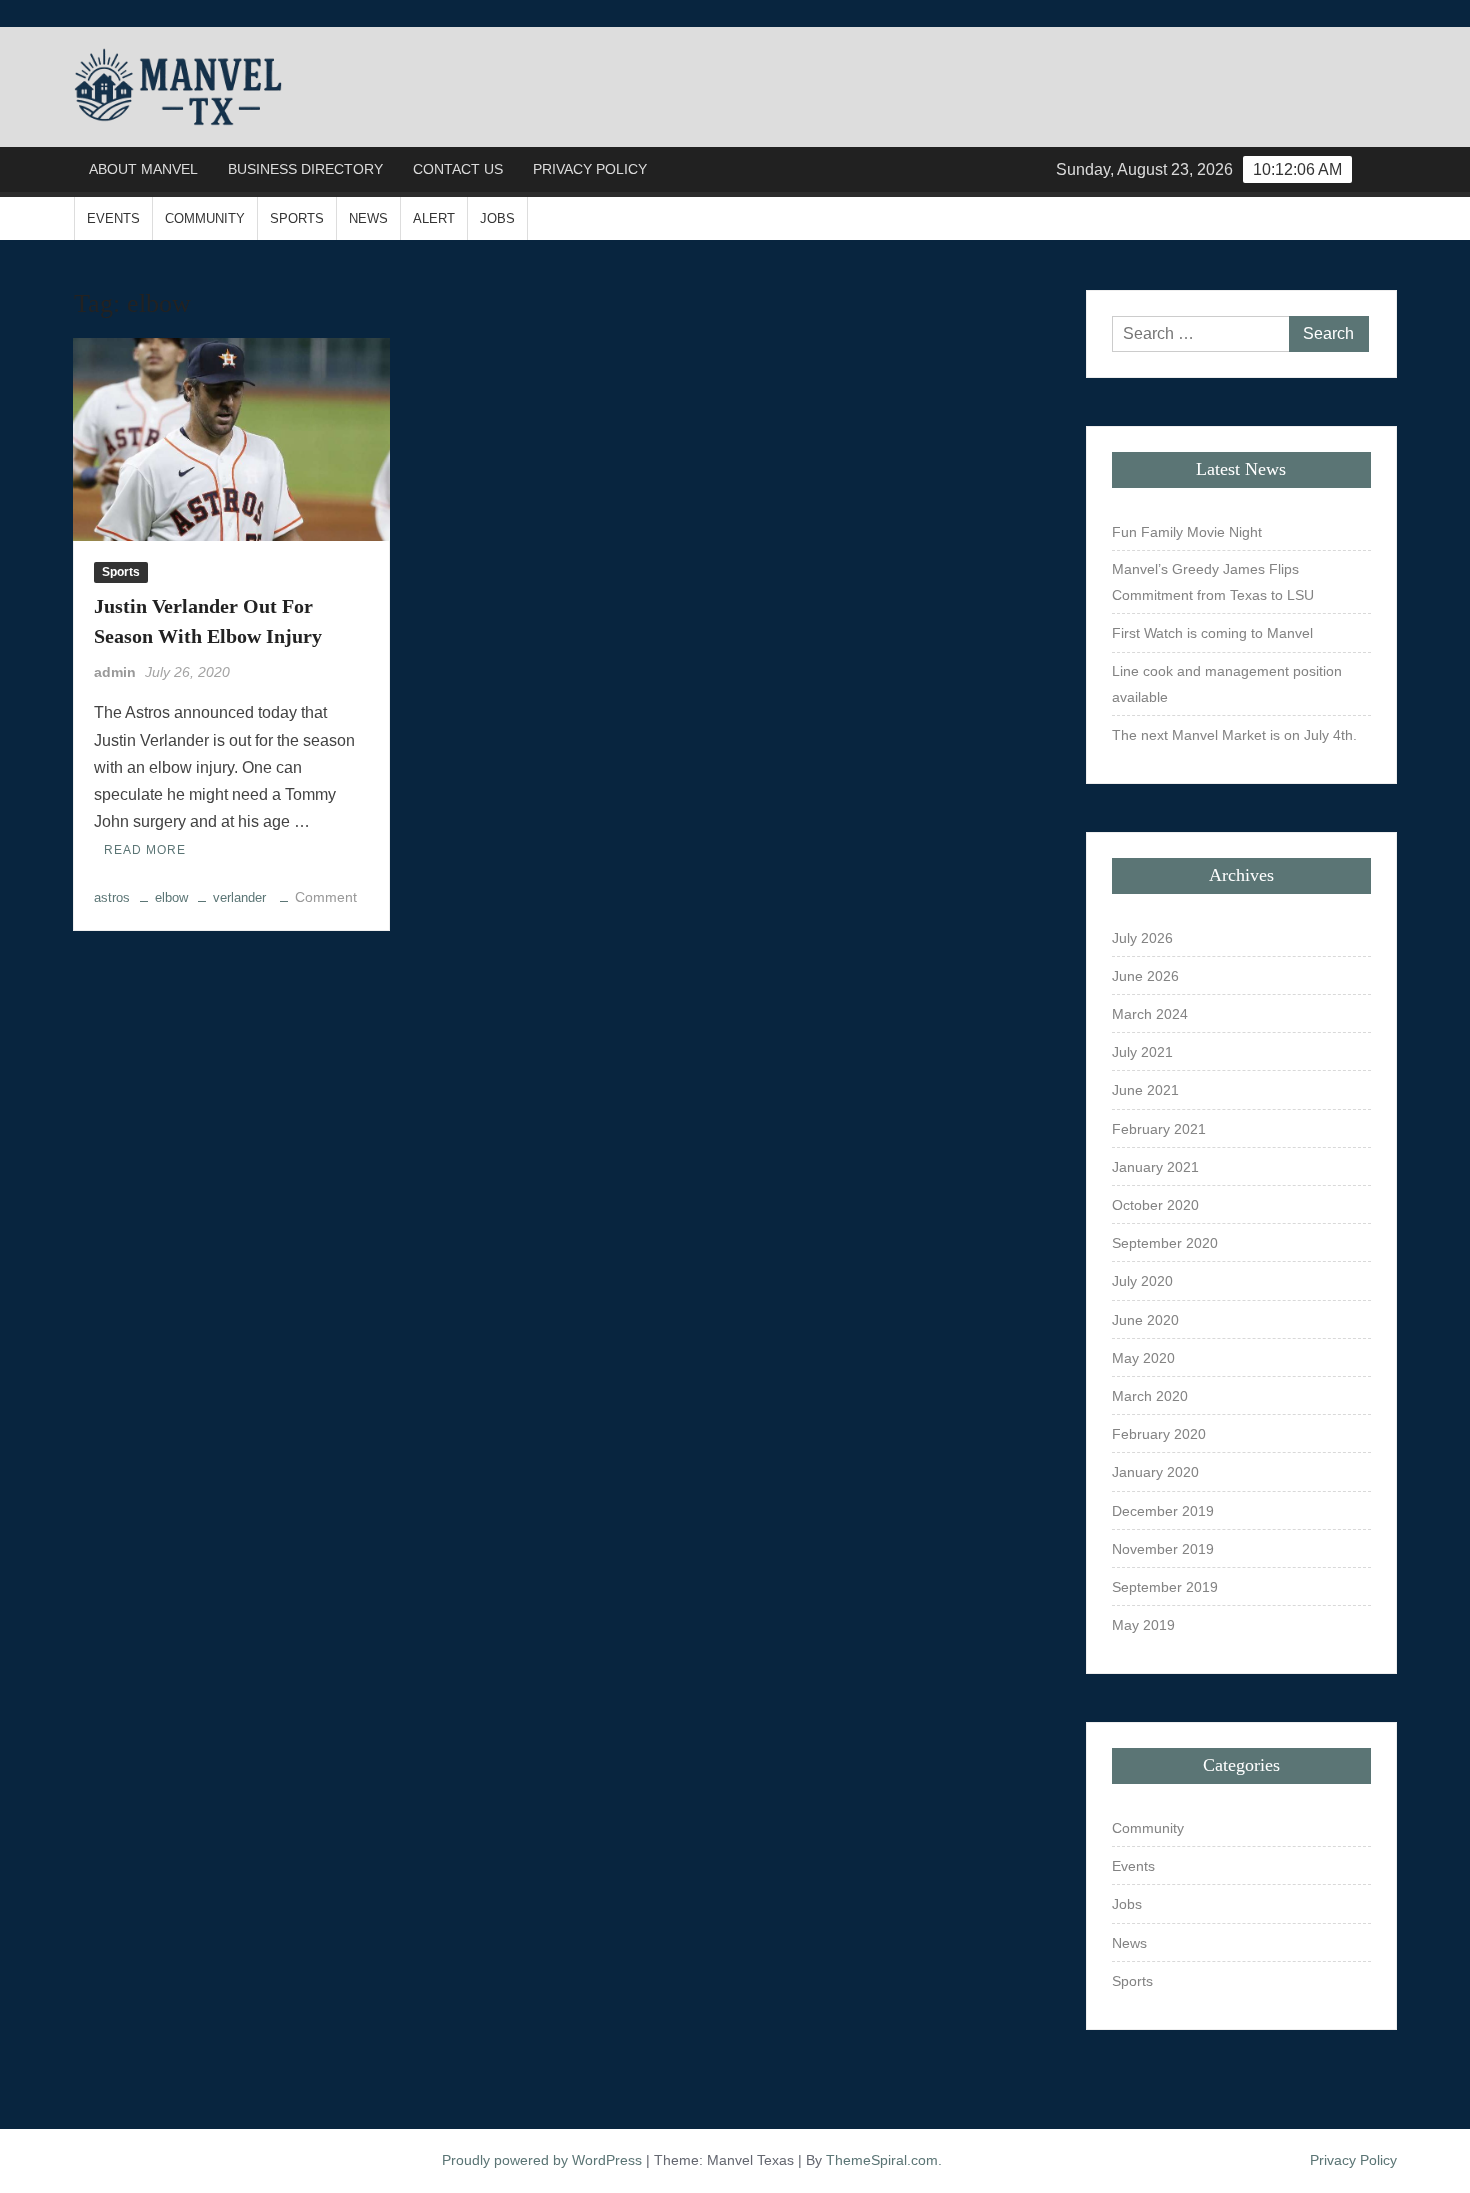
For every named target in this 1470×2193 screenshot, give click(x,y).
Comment (326, 897)
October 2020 (1155, 1205)
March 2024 (1150, 1014)
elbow (171, 897)
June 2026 (1145, 976)
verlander (239, 897)
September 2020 (1165, 1243)
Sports (297, 218)
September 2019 (1165, 1587)
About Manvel (143, 169)
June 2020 (1145, 1320)
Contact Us (458, 169)
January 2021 (1155, 1167)
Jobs (497, 218)
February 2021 (1159, 1129)
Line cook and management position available (1227, 684)
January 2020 (1155, 1472)
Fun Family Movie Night (1187, 532)
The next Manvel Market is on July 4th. (1234, 735)
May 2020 (1143, 1358)
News (368, 218)
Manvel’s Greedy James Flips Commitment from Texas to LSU (1213, 582)
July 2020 (1142, 1281)
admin (115, 672)
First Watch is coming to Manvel (1212, 633)
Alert (434, 218)
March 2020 (1150, 1396)
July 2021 (1142, 1052)
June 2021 (1145, 1090)
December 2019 (1163, 1511)
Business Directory (305, 169)
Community (205, 218)
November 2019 (1163, 1549)
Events (113, 218)
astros (112, 897)
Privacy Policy (590, 169)
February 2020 (1159, 1434)
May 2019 (1143, 1625)
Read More (145, 850)
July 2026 (1142, 938)
